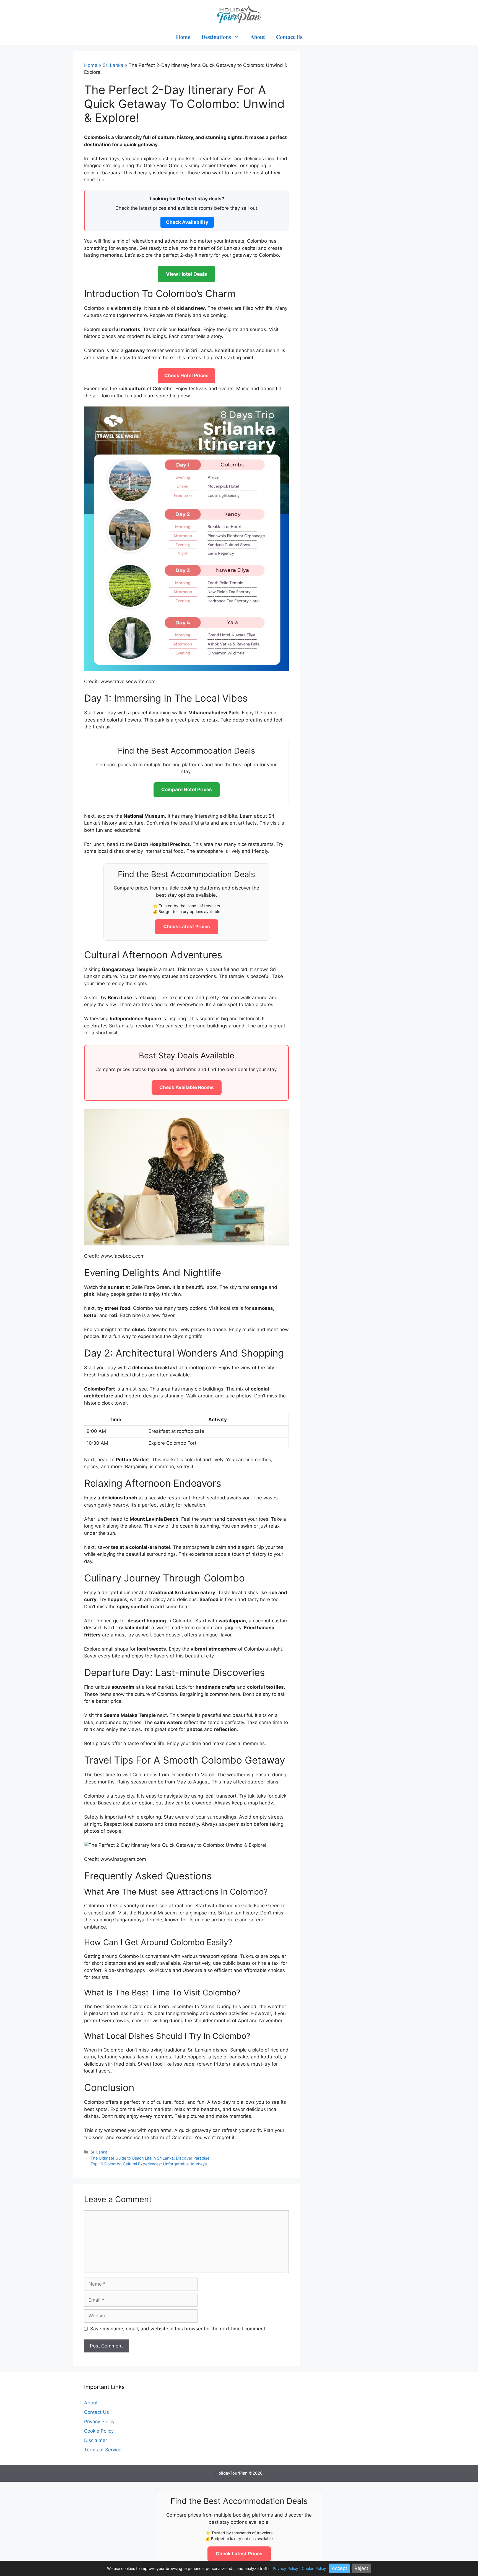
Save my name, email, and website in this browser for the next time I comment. (178, 2329)
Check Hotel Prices (186, 376)
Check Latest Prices (187, 927)
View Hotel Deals (186, 274)
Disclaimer (96, 2440)
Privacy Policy (99, 2422)
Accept (339, 2568)
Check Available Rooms (187, 1087)
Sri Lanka (113, 65)
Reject (361, 2568)
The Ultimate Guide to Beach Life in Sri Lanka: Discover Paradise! (150, 2158)
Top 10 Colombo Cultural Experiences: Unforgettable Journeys (149, 2164)
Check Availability (187, 222)
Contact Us (289, 37)
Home (183, 37)
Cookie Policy (99, 2431)
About (258, 37)
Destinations (216, 37)
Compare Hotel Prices (187, 789)
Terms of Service (103, 2450)
